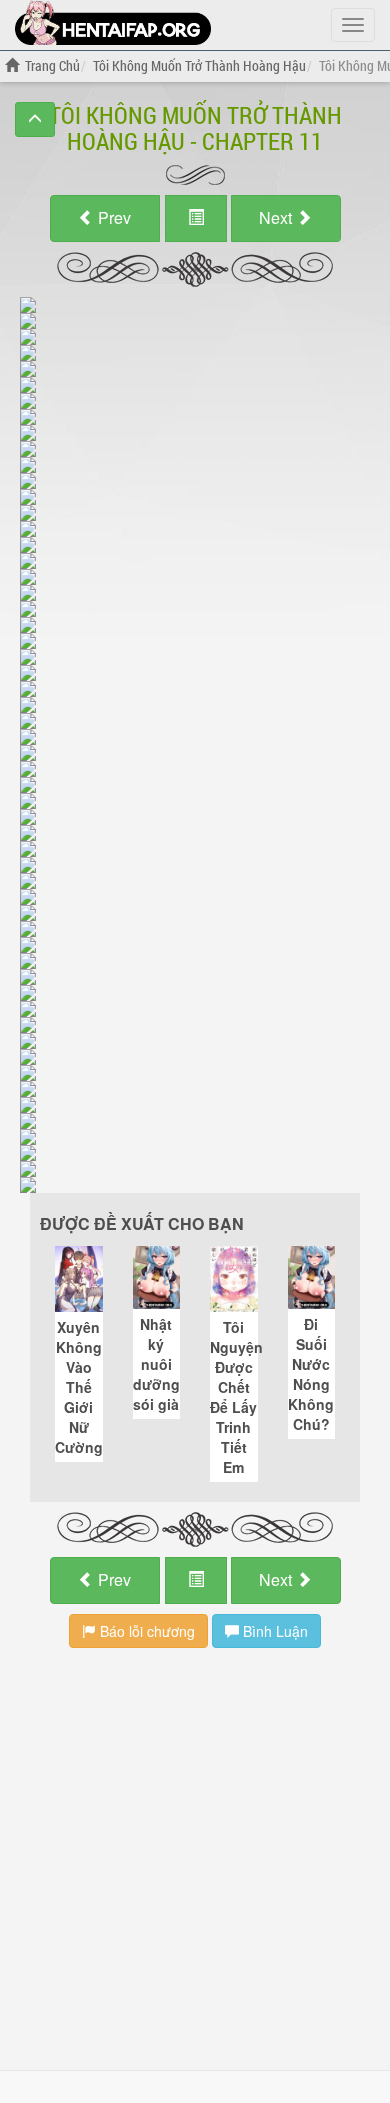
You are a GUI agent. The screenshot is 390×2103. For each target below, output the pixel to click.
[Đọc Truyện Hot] (113, 22)
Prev (112, 217)
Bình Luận (273, 1631)
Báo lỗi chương (145, 1631)
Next (277, 217)
